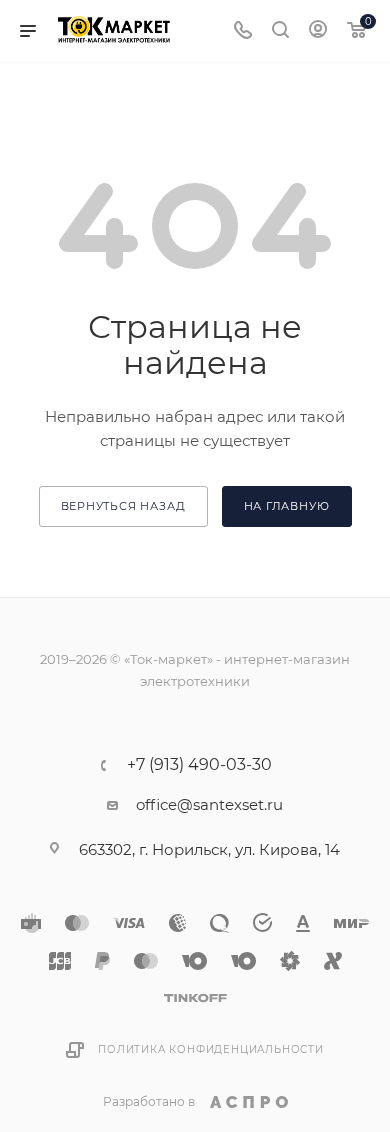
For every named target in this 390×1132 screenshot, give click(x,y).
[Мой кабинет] (318, 31)
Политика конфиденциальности (211, 1049)
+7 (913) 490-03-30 (199, 765)
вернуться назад (123, 506)
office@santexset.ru (209, 804)
